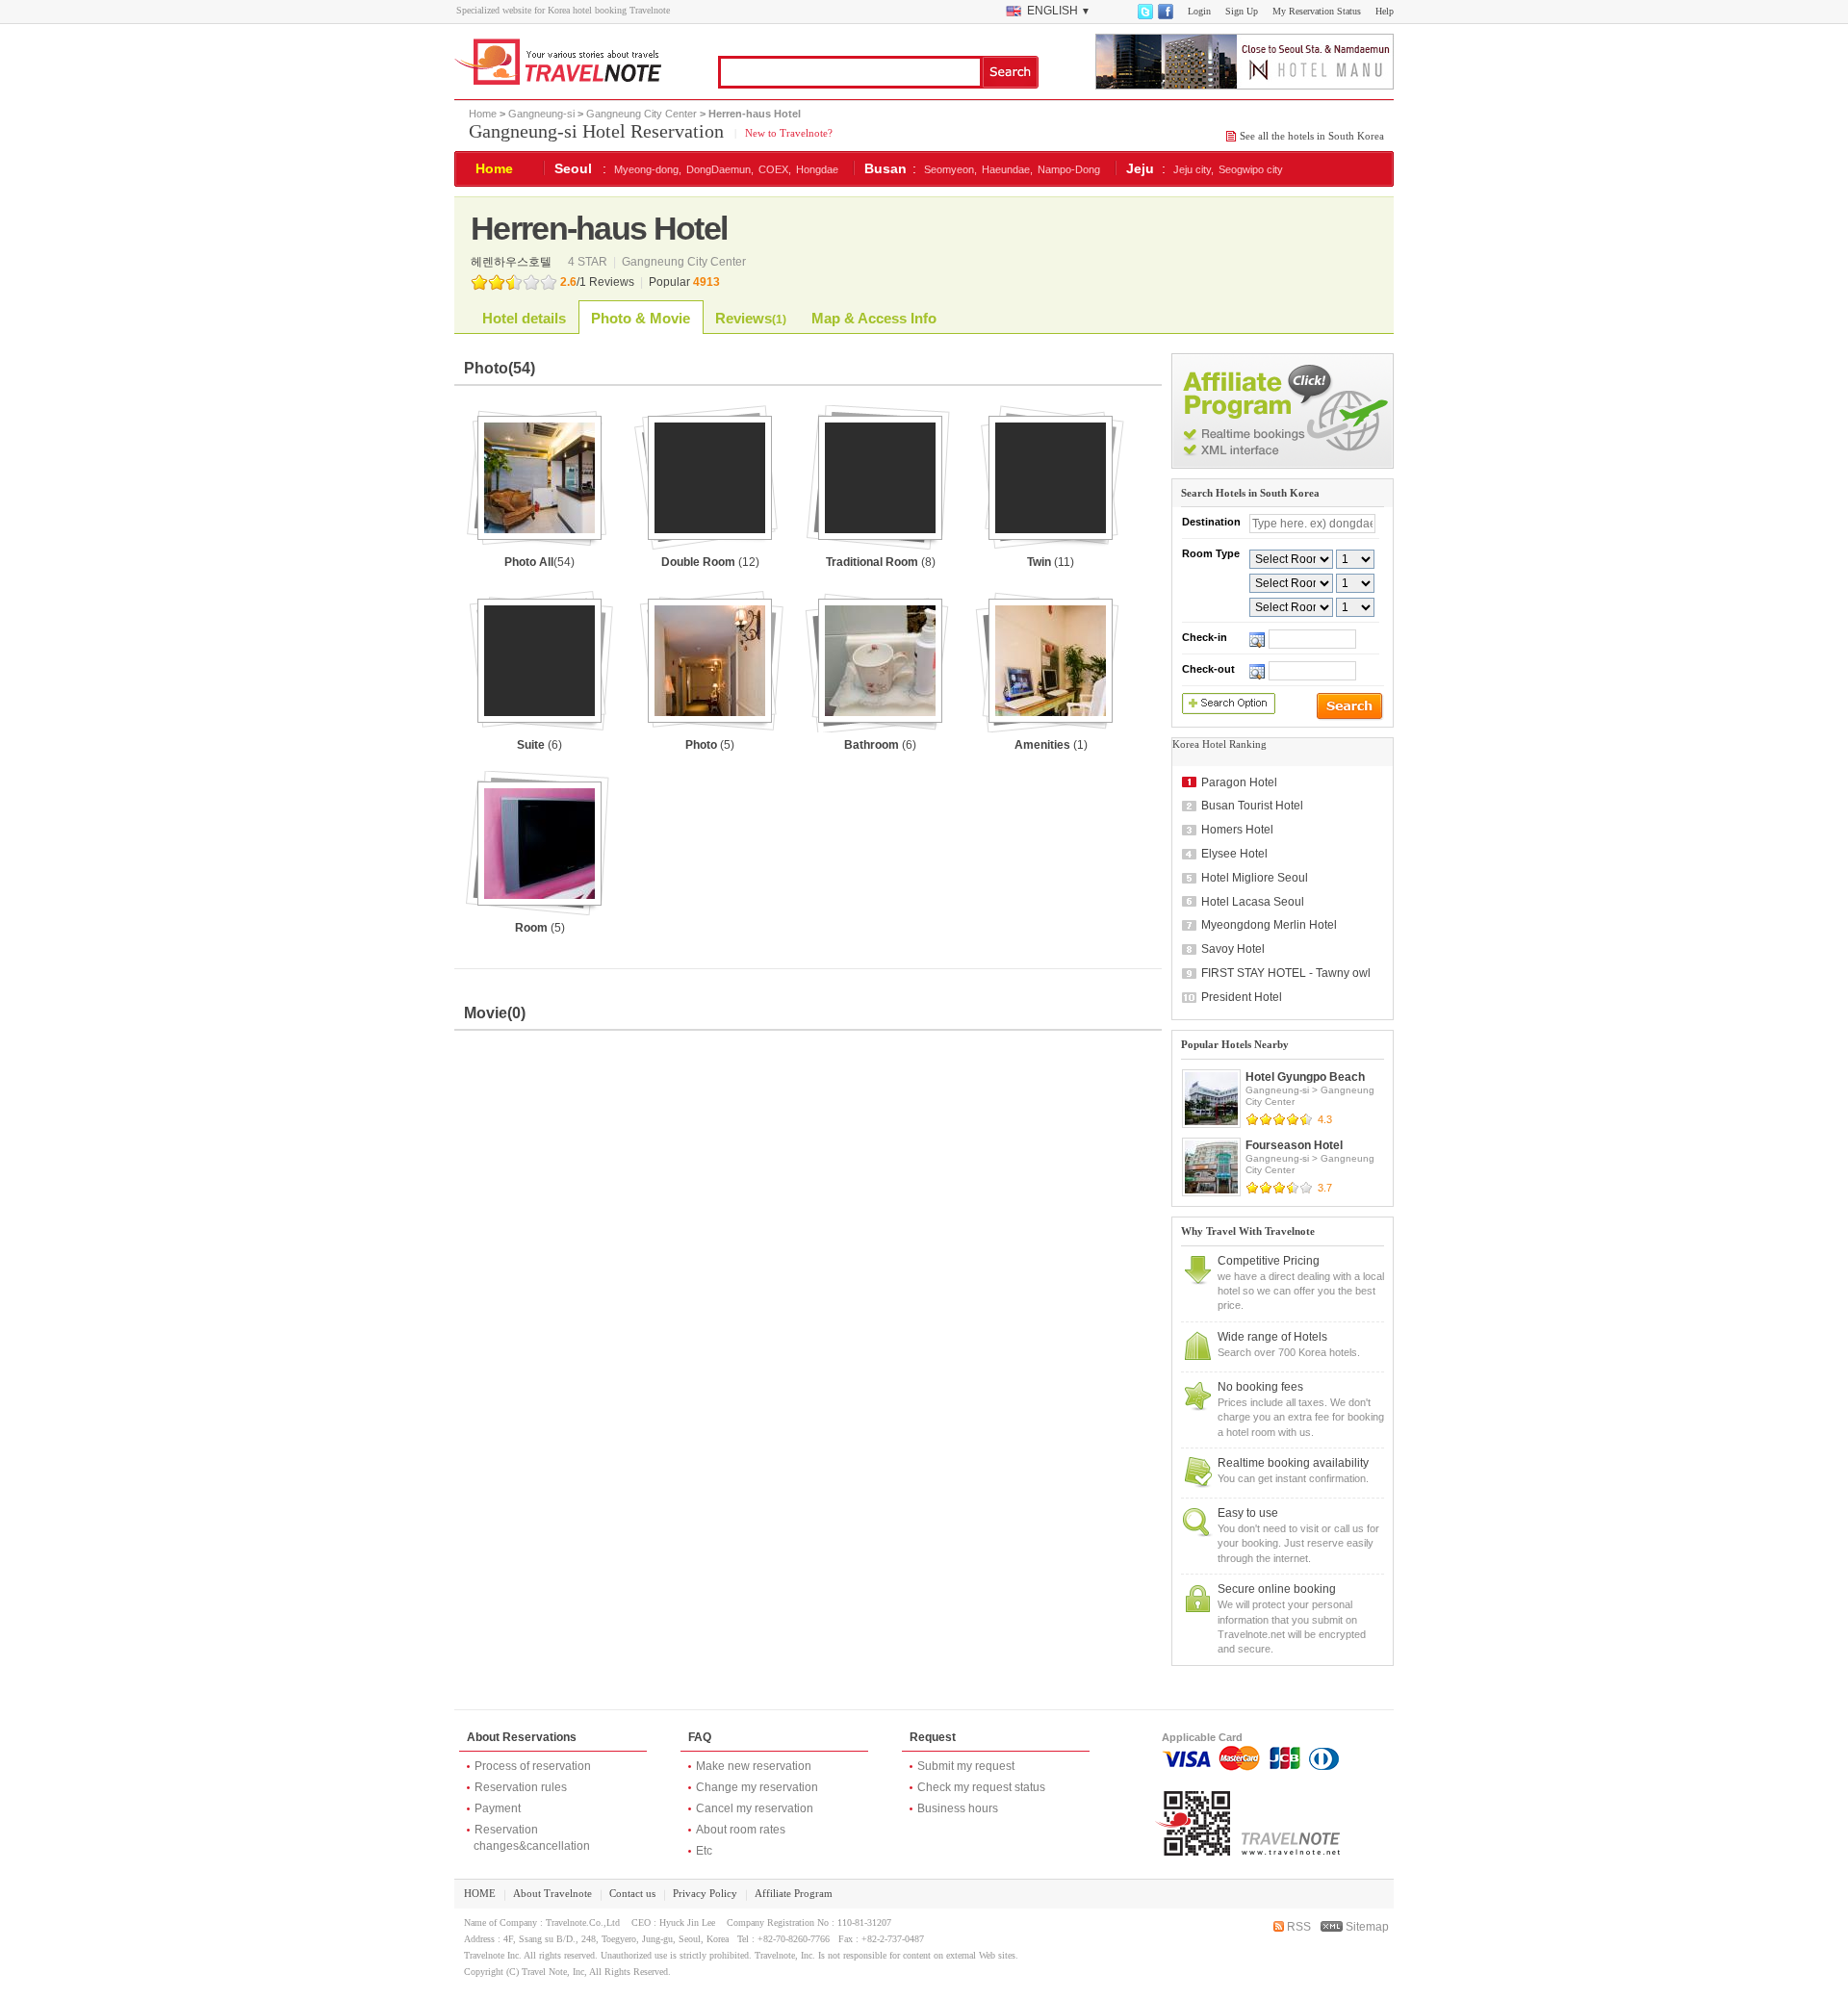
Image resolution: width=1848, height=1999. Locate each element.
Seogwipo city (1251, 169)
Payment (498, 1808)
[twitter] (1144, 15)
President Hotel (1242, 997)
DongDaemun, (720, 169)
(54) (539, 562)
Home (483, 114)
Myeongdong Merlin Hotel (1269, 925)
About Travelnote (552, 1893)
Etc (704, 1851)
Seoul (573, 168)
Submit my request (966, 1766)
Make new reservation (754, 1766)
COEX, (775, 169)
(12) (710, 562)
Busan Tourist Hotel (1252, 806)
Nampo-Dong (1069, 169)
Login (1199, 11)
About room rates (741, 1830)
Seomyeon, (950, 169)
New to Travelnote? (787, 133)
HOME (480, 1893)
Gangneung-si (541, 114)
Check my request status (981, 1787)
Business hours (958, 1808)
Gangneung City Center (642, 114)
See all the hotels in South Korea (1312, 136)
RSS (1297, 1927)
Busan (885, 168)
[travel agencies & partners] (1283, 465)
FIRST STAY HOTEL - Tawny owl (1286, 973)
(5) (710, 745)
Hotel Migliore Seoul (1255, 878)
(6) (539, 745)
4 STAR (589, 262)
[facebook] (1165, 15)
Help (1385, 11)
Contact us (632, 1893)
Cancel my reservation (755, 1808)
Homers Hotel (1237, 830)
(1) (1051, 745)
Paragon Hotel (1239, 782)
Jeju (1140, 168)
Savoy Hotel (1233, 949)
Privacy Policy (705, 1893)
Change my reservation (757, 1787)
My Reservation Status (1317, 11)
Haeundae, (1007, 169)
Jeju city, (1193, 169)
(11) (1051, 562)
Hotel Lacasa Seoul (1253, 902)
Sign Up (1242, 11)
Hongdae (817, 169)
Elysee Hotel (1234, 854)
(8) (881, 562)
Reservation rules (521, 1787)
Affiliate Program (794, 1893)
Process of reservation (533, 1766)
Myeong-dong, (648, 169)
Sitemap (1366, 1927)
